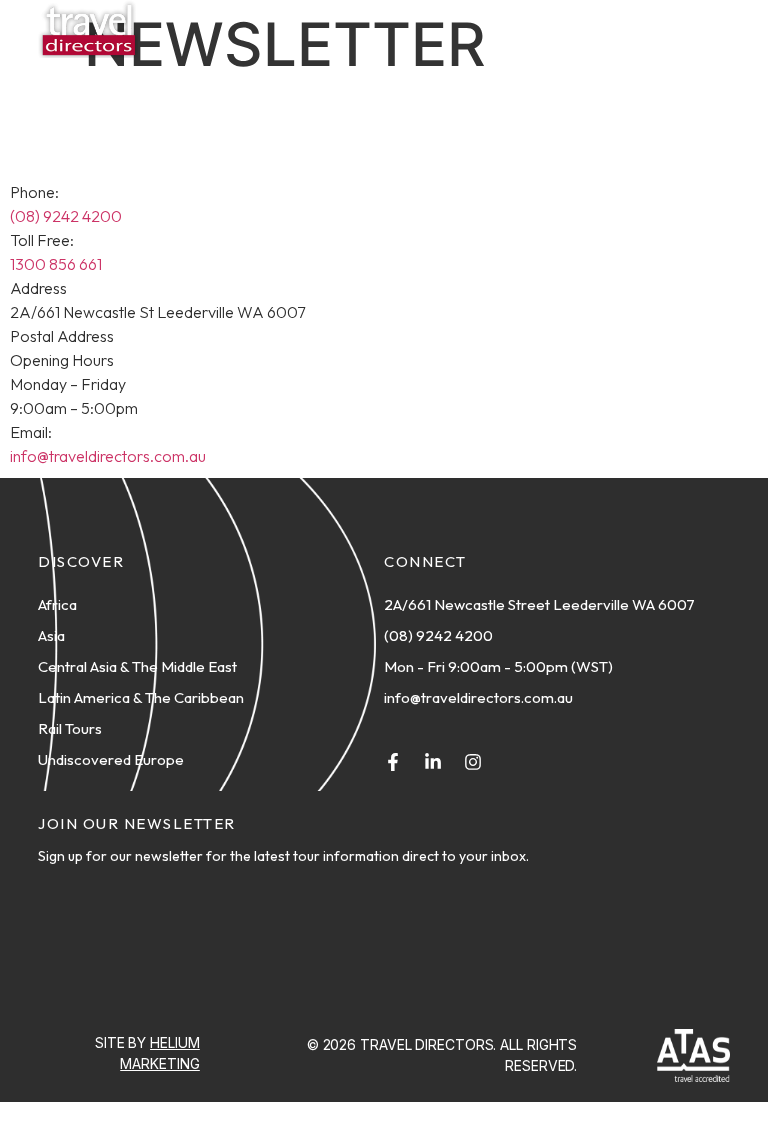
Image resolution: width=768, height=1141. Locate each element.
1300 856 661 (56, 264)
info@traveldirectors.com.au (108, 456)
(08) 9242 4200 (66, 216)
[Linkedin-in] (433, 762)
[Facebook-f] (393, 762)
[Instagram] (473, 762)
